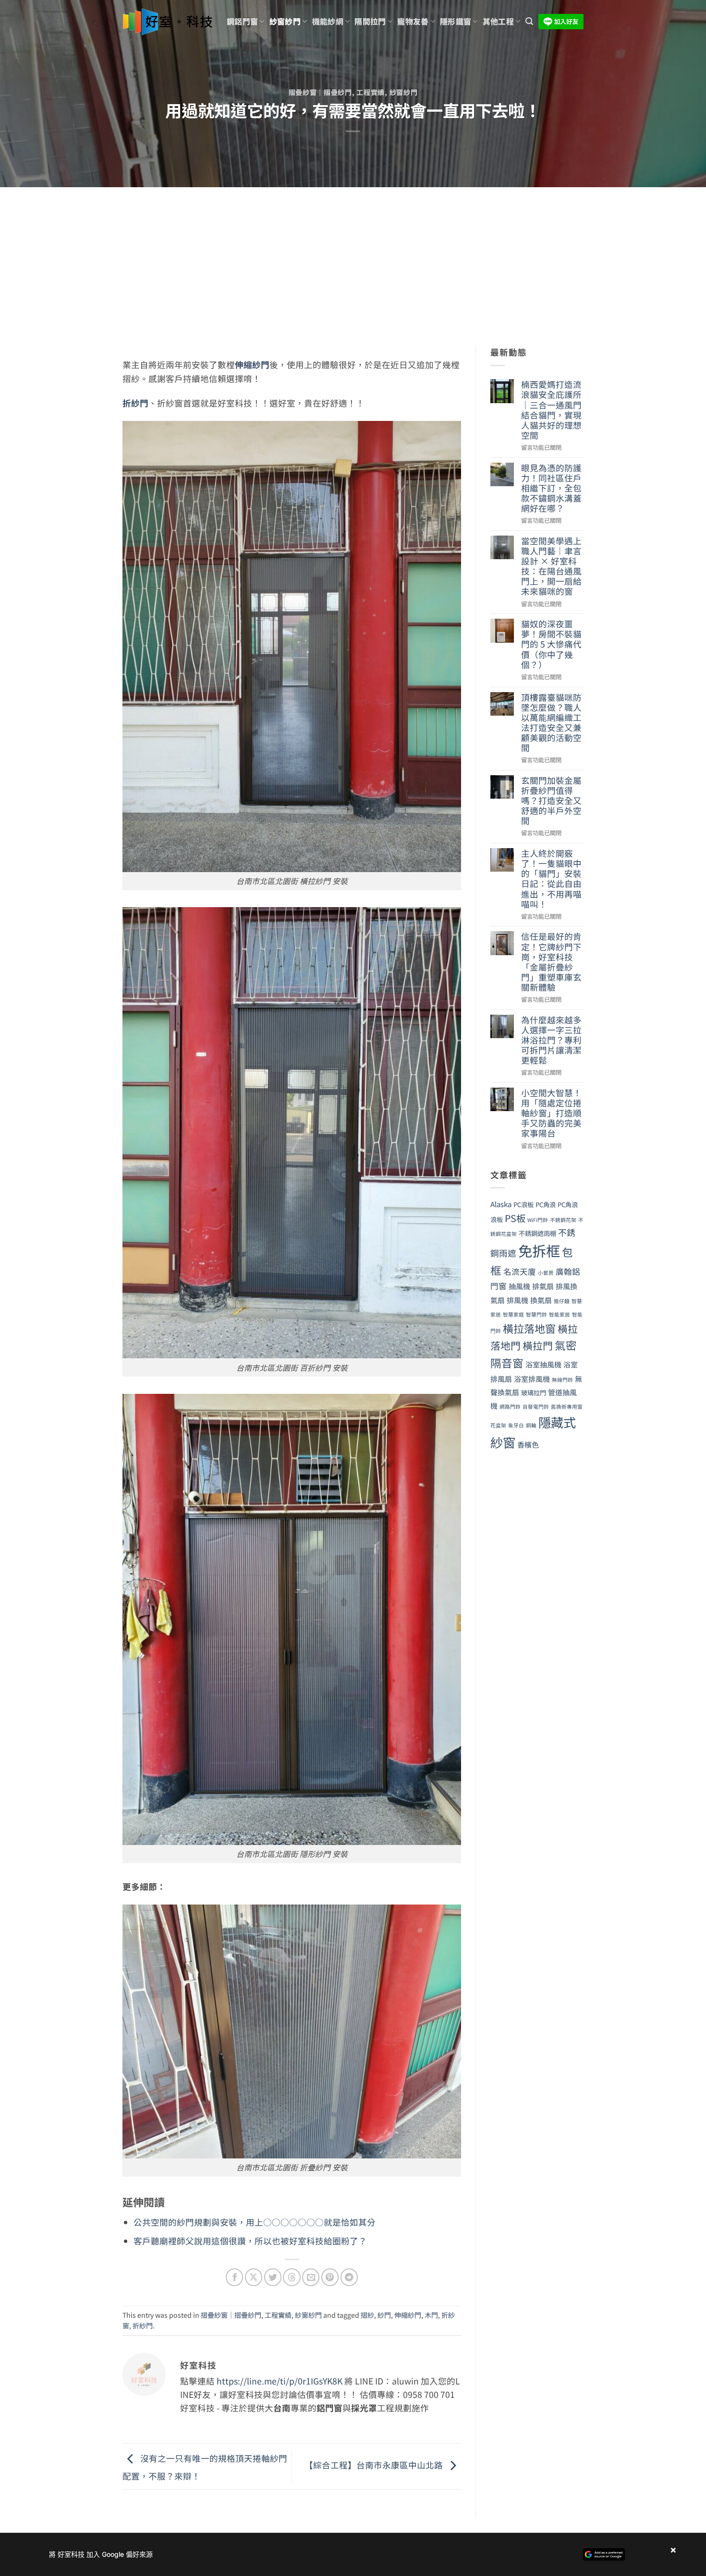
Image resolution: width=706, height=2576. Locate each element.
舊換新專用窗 (567, 1407)
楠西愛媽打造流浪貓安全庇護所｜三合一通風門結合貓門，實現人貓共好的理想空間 (551, 410)
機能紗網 (328, 21)
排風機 (517, 1300)
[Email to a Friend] (311, 2277)
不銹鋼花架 (563, 1220)
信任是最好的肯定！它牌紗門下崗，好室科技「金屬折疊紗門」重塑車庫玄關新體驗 (551, 962)
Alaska (501, 1204)
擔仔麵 (562, 1301)
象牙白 (516, 1425)
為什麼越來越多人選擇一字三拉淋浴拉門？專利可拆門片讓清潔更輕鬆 (551, 1040)
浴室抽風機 (543, 1364)
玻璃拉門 (534, 1393)
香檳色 (528, 1444)
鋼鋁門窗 (242, 21)
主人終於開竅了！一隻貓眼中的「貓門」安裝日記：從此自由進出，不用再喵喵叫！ (551, 879)
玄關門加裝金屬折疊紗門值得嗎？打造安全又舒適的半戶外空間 (551, 801)
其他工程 (498, 21)
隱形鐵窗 (456, 21)
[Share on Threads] (292, 2277)
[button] (529, 21)
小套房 (546, 1273)
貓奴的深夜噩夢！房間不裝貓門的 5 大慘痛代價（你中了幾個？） (551, 644)
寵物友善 (413, 21)
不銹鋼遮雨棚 (537, 1233)
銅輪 (531, 1425)
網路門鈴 (510, 1407)
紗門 (384, 2315)
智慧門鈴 (536, 1314)
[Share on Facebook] (234, 2277)
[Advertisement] (353, 259)
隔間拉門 (370, 21)
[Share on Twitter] (273, 2277)
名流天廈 (520, 1271)
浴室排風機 (532, 1379)
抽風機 (519, 1286)
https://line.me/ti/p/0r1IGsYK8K (280, 2381)
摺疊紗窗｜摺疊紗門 (320, 92)
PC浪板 (523, 1204)
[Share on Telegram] (349, 2277)
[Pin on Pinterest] (330, 2277)
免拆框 (539, 1250)
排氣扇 (543, 1286)
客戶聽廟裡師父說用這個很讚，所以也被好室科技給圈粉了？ (250, 2241)
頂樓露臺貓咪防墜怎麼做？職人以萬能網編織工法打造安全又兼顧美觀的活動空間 (551, 723)
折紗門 (135, 403)
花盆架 (498, 1425)
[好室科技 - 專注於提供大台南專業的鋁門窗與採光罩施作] (167, 22)
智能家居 (560, 1314)
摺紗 (367, 2315)
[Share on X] (254, 2277)
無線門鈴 (562, 1380)
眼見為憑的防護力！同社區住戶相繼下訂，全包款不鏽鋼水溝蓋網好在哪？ (551, 488)
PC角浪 (546, 1204)
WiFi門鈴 (538, 1220)
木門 (431, 2315)
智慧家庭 (513, 1314)
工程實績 (371, 92)
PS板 (515, 1218)
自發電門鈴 (536, 1407)
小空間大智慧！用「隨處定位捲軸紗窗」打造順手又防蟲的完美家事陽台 (551, 1113)
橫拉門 (538, 1345)
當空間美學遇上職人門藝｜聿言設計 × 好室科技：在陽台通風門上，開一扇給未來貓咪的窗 (551, 566)
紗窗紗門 (285, 21)
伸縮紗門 (252, 365)
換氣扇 (541, 1300)
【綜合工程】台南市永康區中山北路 (375, 2465)
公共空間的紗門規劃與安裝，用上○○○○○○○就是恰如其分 (255, 2222)
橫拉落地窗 (529, 1328)
